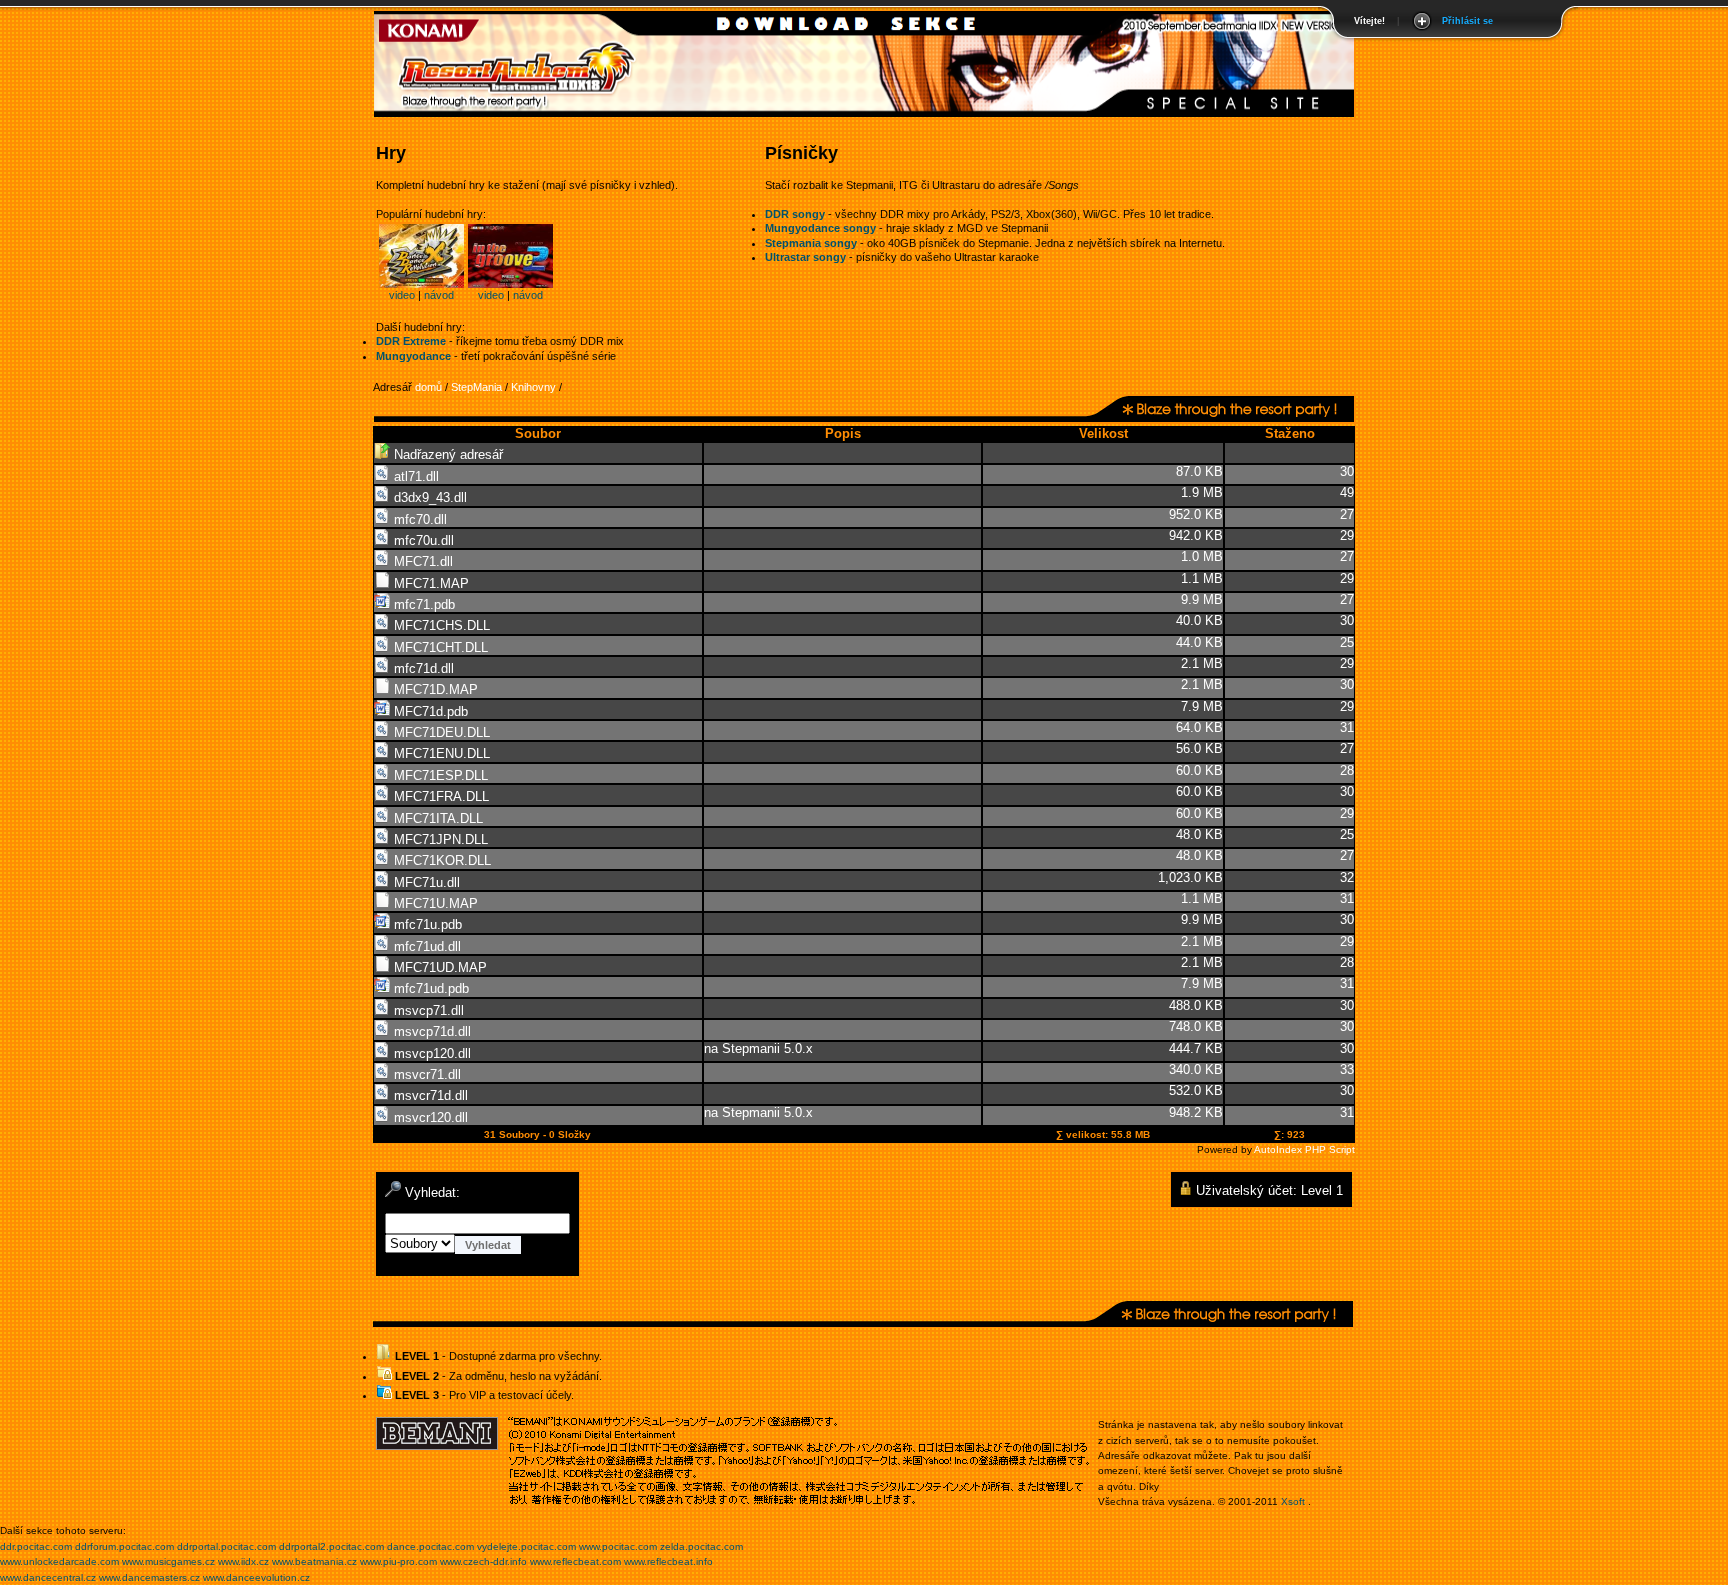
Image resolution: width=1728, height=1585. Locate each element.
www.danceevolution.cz (256, 1577)
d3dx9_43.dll (428, 497)
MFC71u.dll (425, 882)
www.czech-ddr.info (483, 1561)
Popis (843, 433)
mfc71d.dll (422, 668)
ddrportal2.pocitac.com (331, 1546)
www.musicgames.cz (168, 1561)
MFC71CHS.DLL (440, 625)
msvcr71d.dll (429, 1095)
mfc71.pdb (422, 604)
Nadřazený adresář (446, 454)
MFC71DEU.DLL (440, 732)
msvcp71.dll (427, 1010)
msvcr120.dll (429, 1117)
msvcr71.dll (425, 1074)
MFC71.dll (421, 561)
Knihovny (533, 387)
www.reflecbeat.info (668, 1561)
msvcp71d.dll (430, 1031)
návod (439, 295)
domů (428, 387)
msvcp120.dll (430, 1053)
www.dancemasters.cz (149, 1577)
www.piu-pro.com (398, 1561)
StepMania (476, 387)
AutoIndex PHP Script (1304, 1149)
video (402, 295)
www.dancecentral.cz (48, 1577)
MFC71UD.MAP (438, 967)
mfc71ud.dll (425, 946)
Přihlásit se (1467, 21)
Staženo (1290, 433)
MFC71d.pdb (429, 711)
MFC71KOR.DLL (440, 860)
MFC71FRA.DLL (439, 796)
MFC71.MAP (429, 583)
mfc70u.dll (422, 540)
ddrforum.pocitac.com (124, 1546)
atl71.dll (414, 476)
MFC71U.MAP (434, 903)
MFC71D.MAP (434, 689)
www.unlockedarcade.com (59, 1561)
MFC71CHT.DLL (439, 647)
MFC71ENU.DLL (440, 753)
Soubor (538, 433)
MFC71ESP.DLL (439, 775)
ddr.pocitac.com (36, 1546)
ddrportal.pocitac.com (226, 1546)
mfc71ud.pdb (429, 988)
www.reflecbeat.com (575, 1561)
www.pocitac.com (618, 1546)
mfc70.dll (418, 519)
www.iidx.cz (243, 1561)
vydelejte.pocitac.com (526, 1546)
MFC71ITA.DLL (436, 818)
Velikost (1103, 433)
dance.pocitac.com (430, 1546)
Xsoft (1293, 1501)
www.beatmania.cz (314, 1561)
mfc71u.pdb (426, 924)
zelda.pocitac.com (701, 1546)
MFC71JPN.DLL (439, 839)
